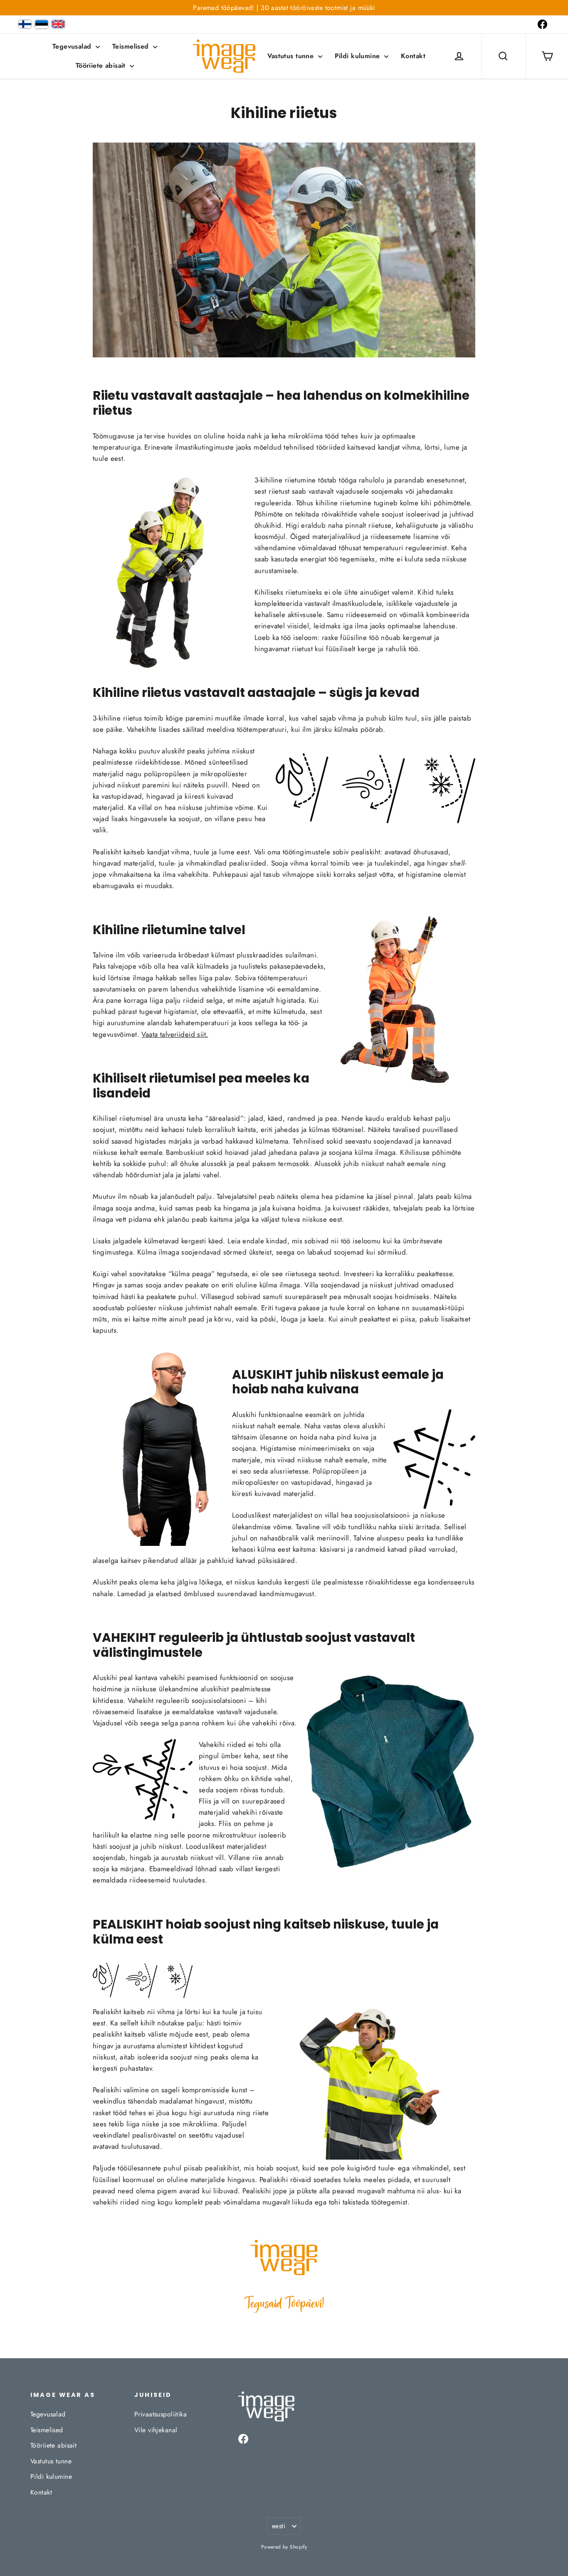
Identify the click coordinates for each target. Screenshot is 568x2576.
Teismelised (132, 46)
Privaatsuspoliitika (161, 2414)
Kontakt (413, 56)
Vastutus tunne (291, 56)
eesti (279, 2526)
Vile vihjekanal (156, 2430)
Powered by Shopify (284, 2547)
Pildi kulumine (358, 56)
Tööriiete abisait (102, 65)
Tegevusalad (73, 46)
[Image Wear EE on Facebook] (542, 24)
